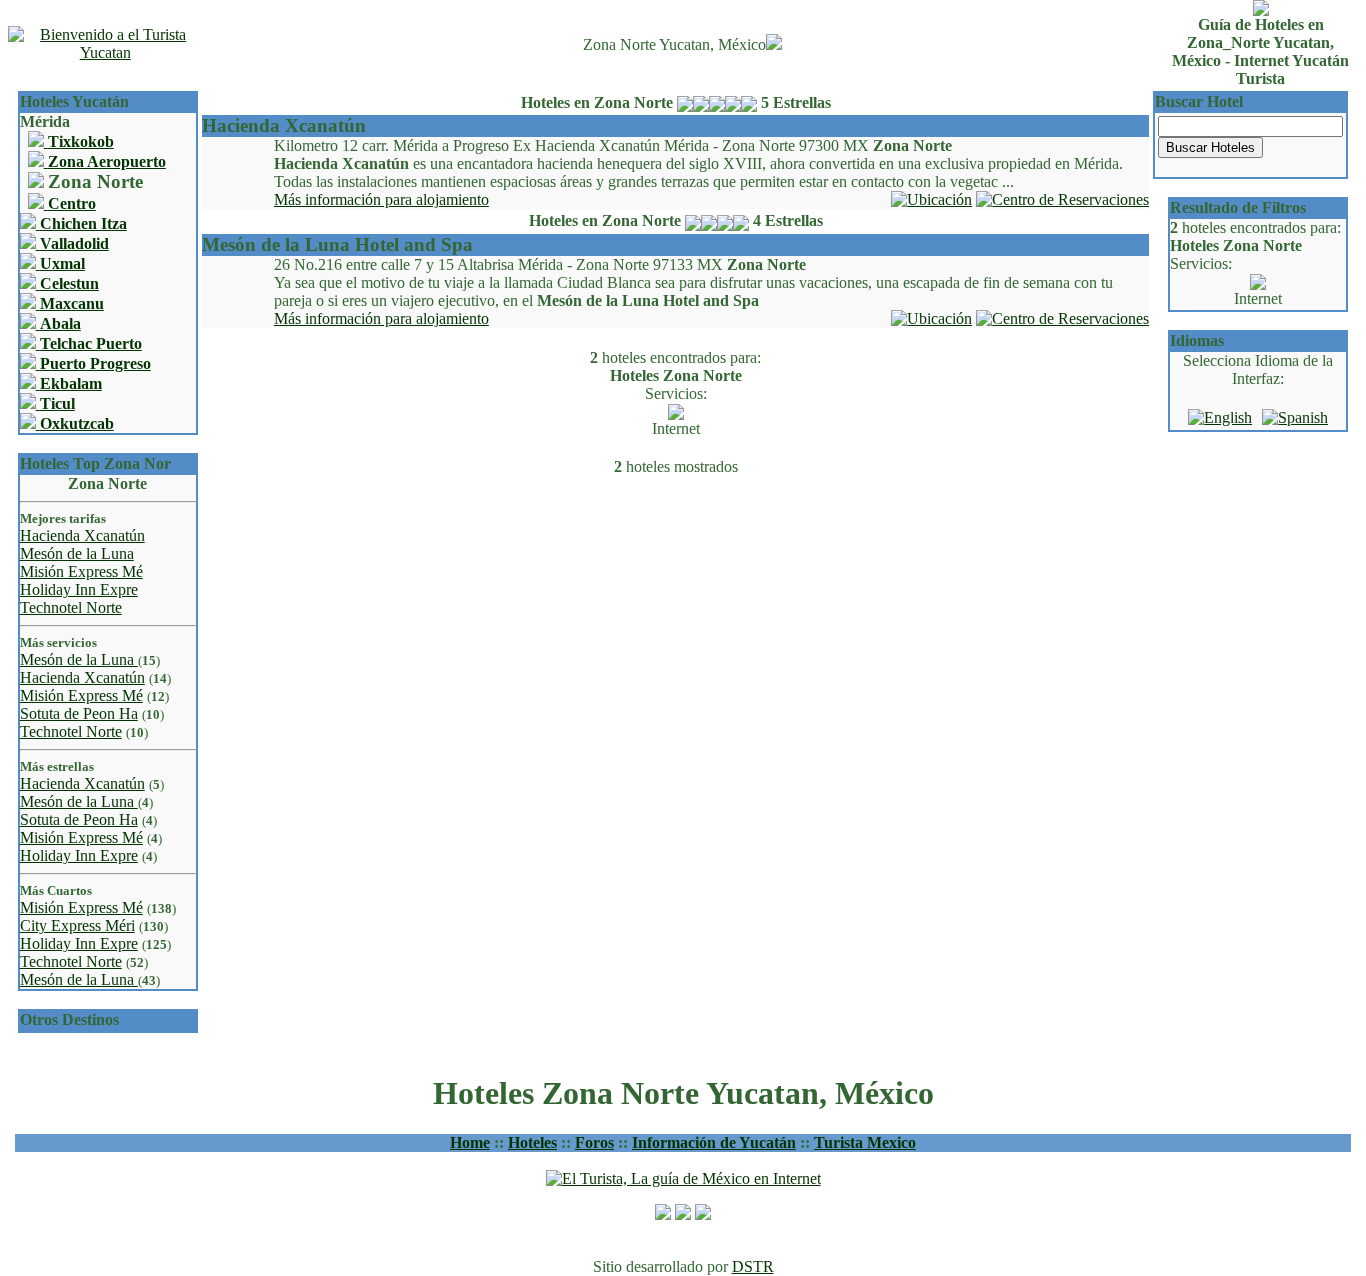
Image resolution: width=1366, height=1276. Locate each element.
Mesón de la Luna (77, 553)
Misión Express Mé (81, 571)
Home (470, 1142)
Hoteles (532, 1142)
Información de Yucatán (714, 1142)
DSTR (753, 1266)
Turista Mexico (865, 1142)
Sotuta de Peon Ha (79, 713)
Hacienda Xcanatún (82, 535)
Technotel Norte (71, 607)
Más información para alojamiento (381, 199)
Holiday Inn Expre (79, 589)
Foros (594, 1142)
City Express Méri (77, 925)
